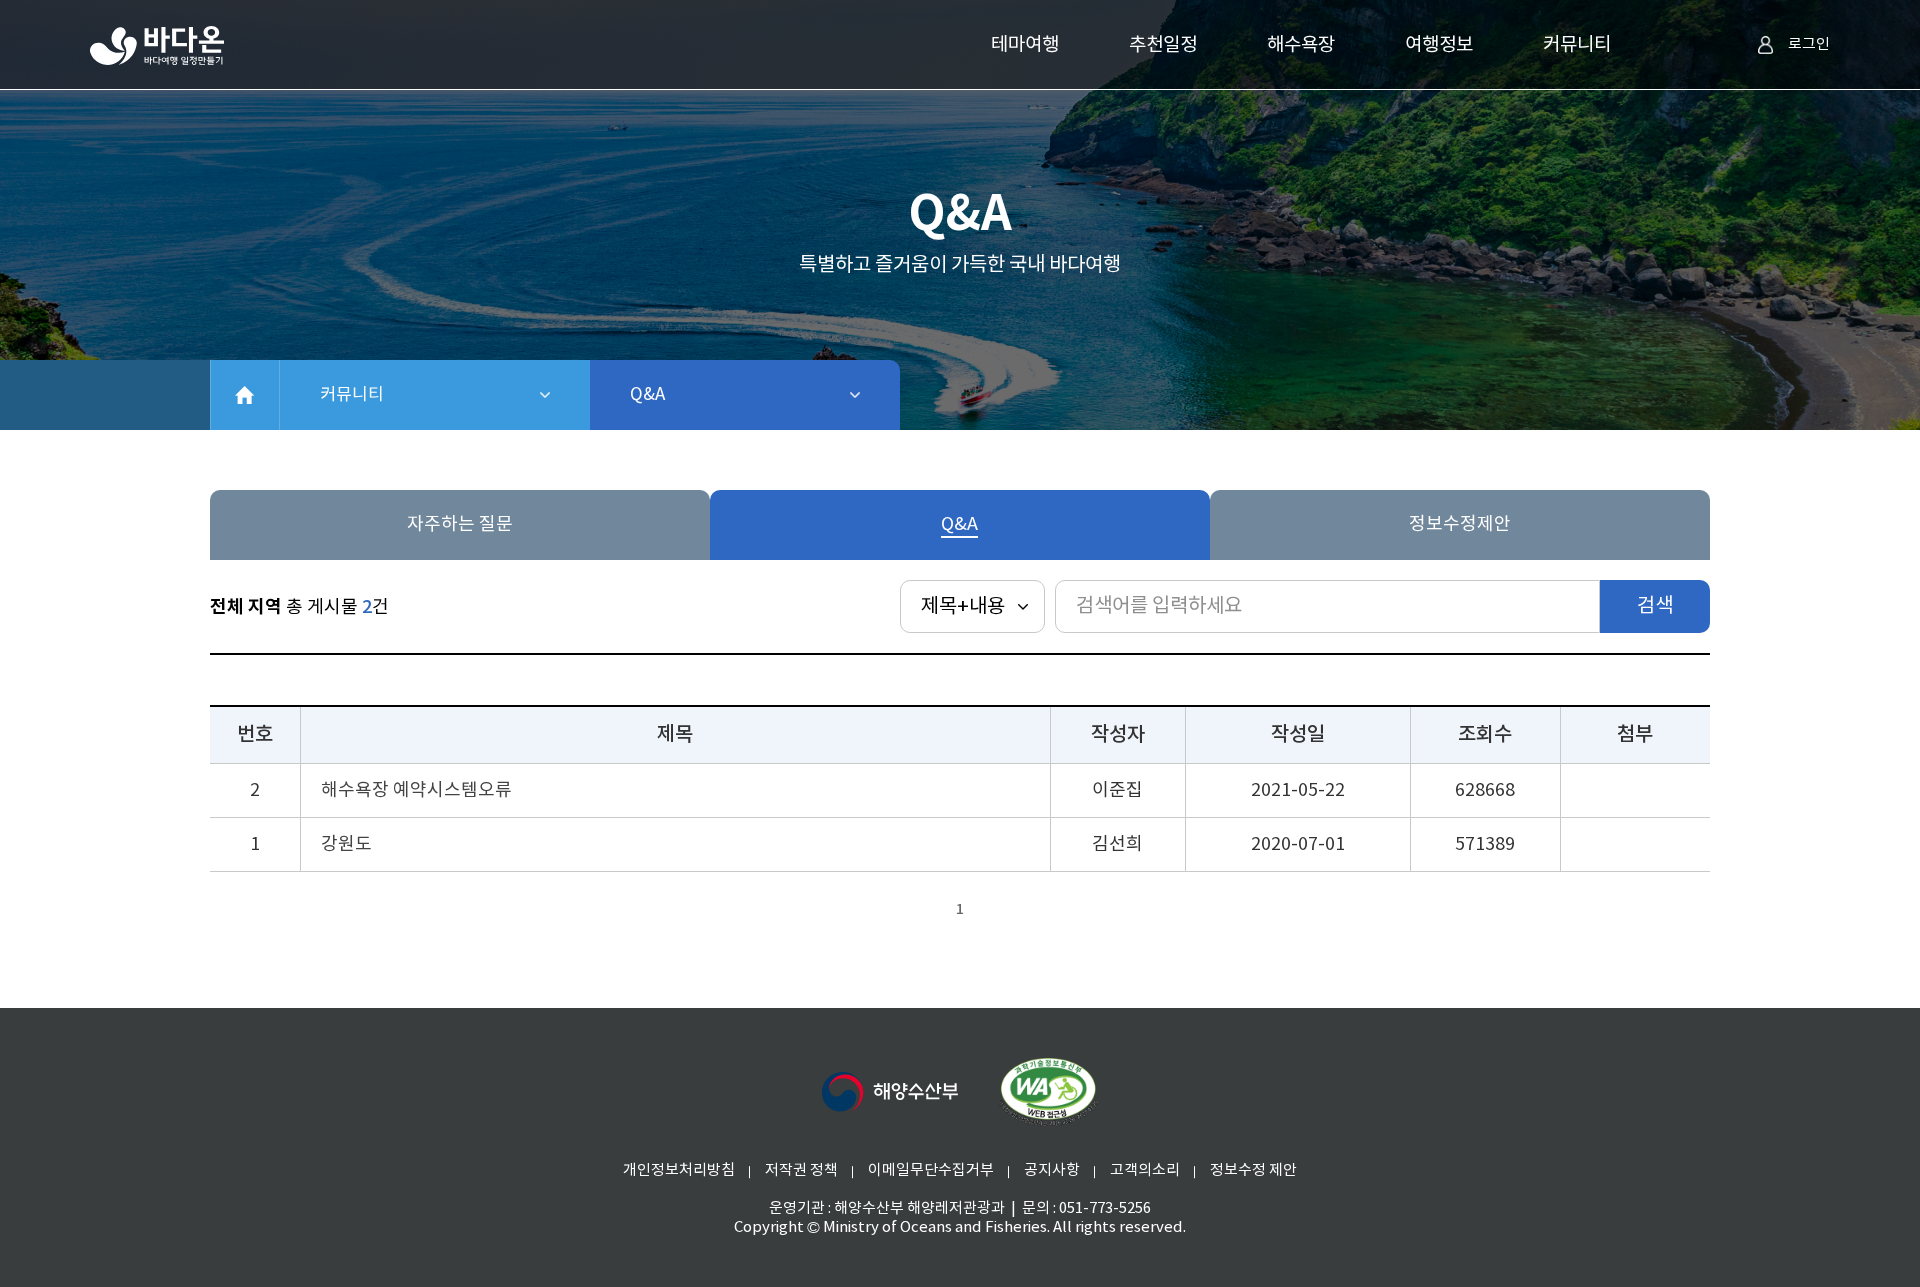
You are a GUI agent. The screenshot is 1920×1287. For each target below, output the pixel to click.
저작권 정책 (801, 1170)
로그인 (1809, 44)
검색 (1655, 606)
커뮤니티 (1577, 45)
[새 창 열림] (890, 1092)
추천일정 (1163, 45)
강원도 (346, 844)
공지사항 (1052, 1170)
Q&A (699, 395)
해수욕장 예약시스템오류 (416, 790)
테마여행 (1025, 45)
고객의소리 (1145, 1170)
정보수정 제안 (1253, 1170)
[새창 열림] (1048, 1092)
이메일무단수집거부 (931, 1170)
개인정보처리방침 (679, 1170)
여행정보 (1439, 45)
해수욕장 (1301, 45)
